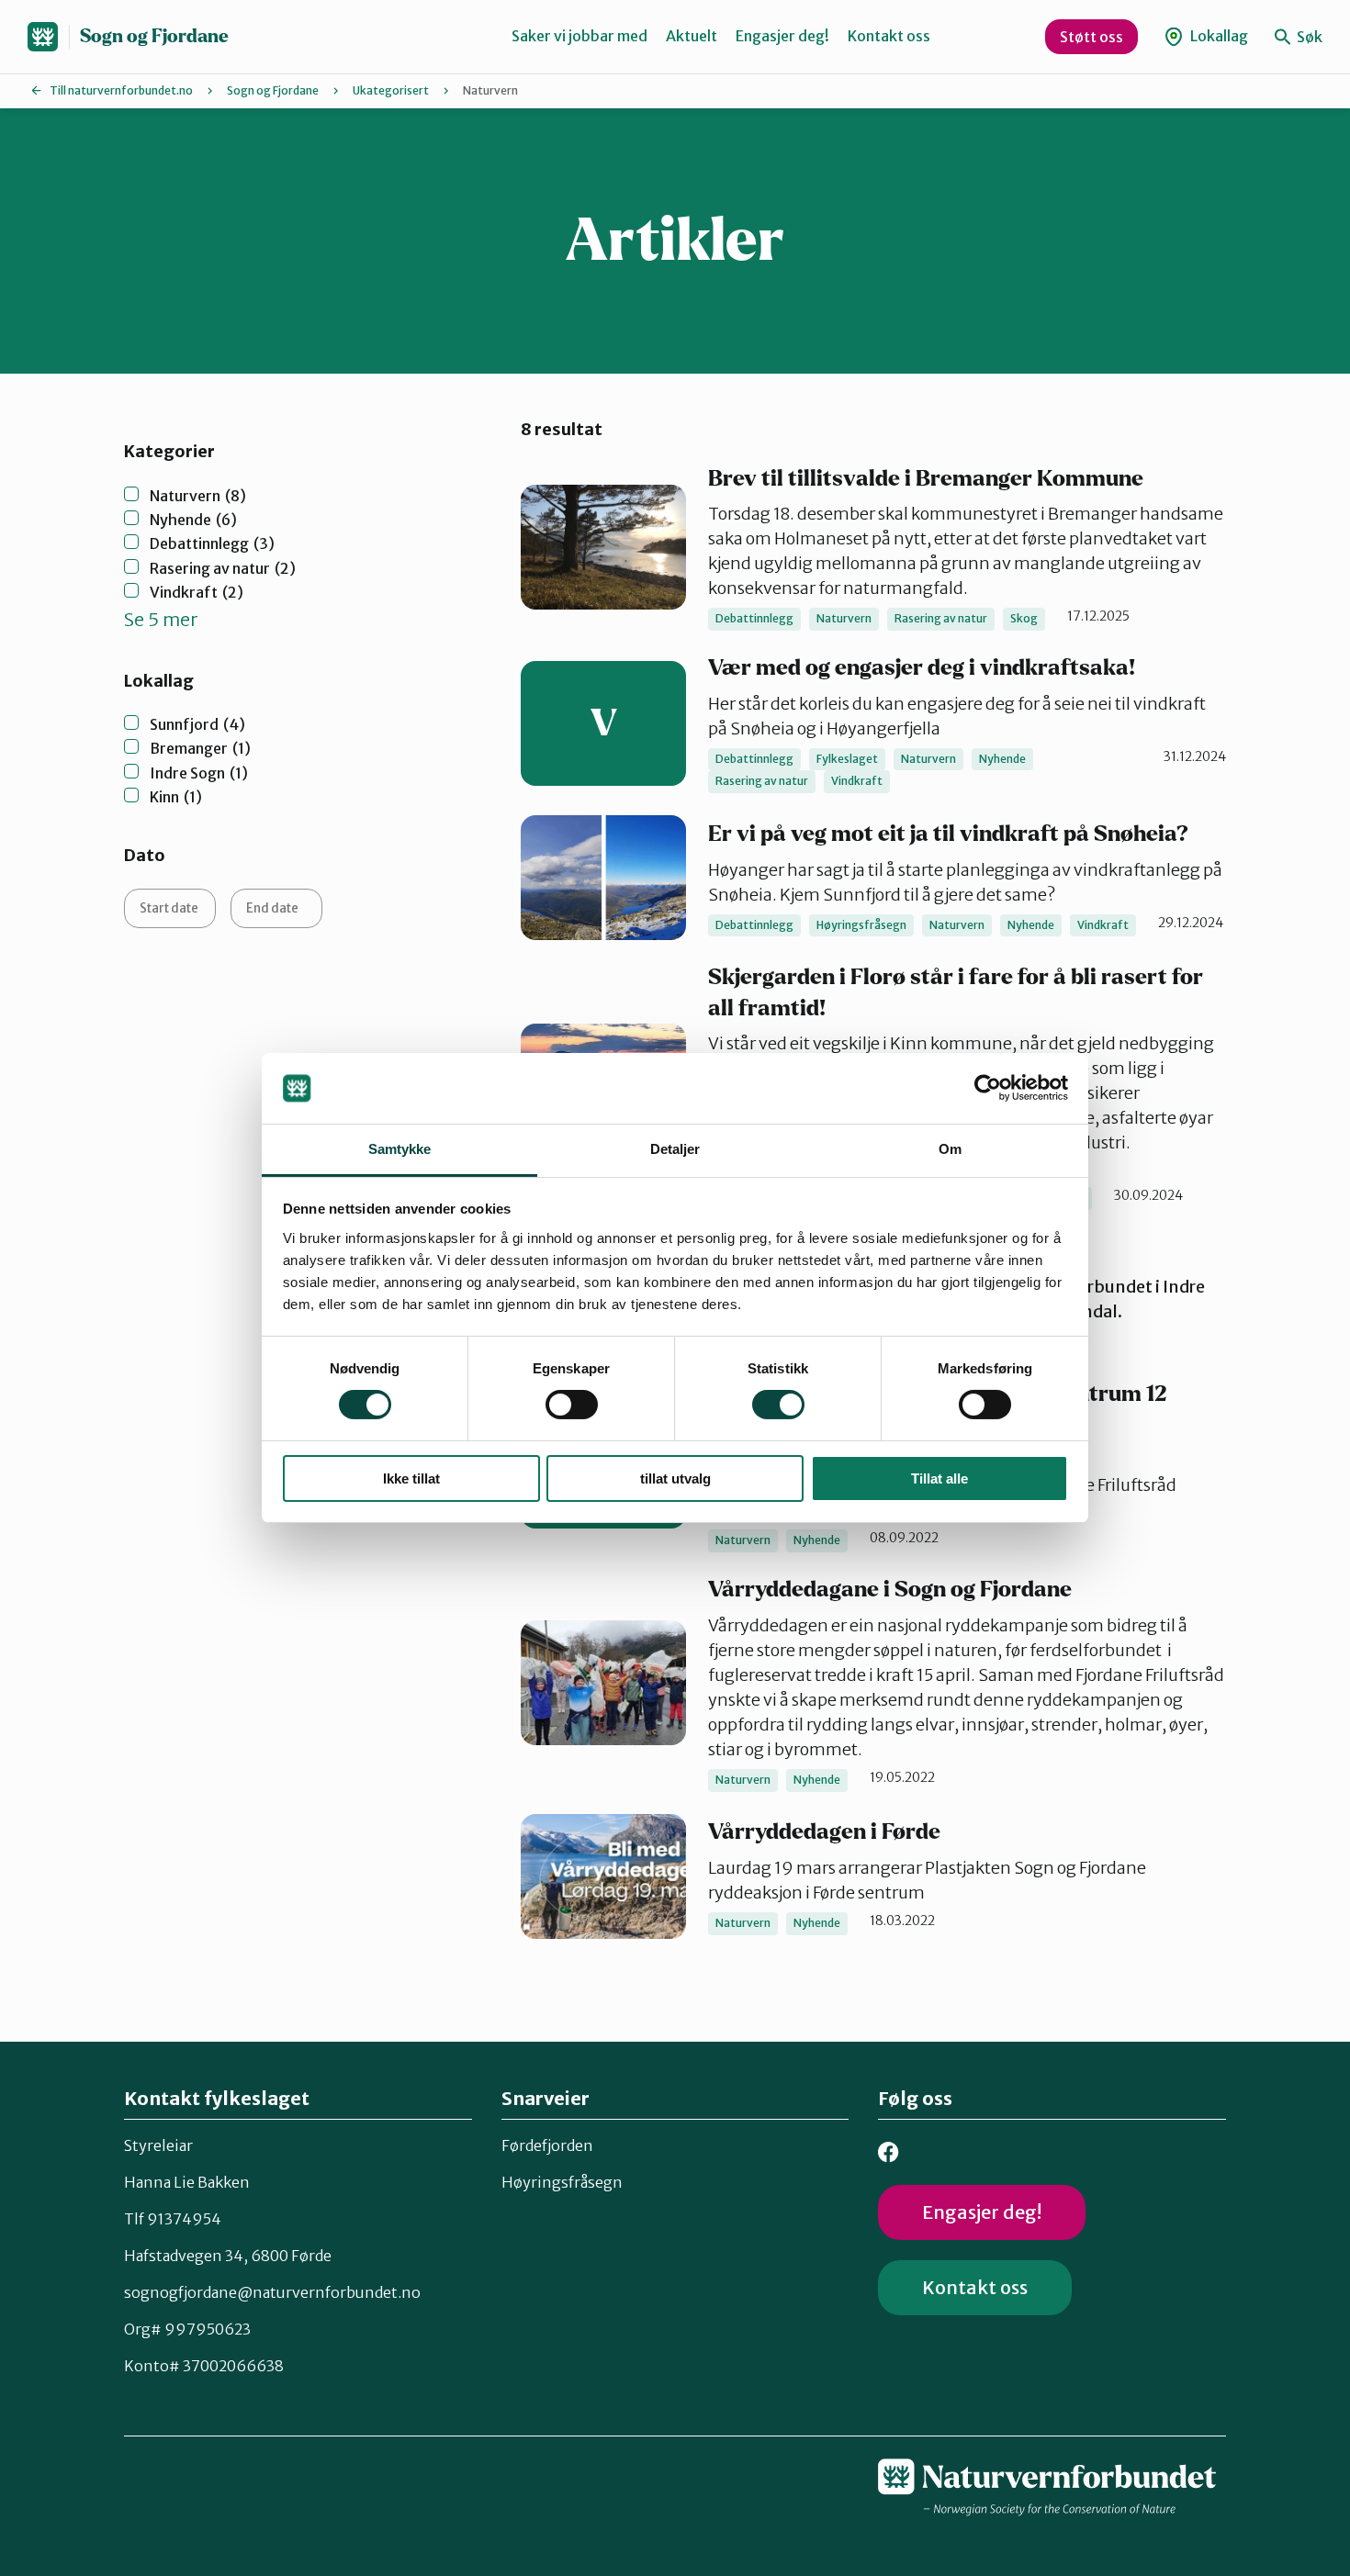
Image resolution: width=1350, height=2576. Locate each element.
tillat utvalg (675, 1478)
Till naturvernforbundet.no (121, 90)
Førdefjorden (547, 2145)
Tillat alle (939, 1478)
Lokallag (1218, 36)
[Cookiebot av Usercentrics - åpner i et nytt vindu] (988, 1088)
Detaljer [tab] (675, 1149)
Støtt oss (1091, 37)
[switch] (572, 1405)
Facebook (889, 2152)
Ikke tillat (411, 1478)
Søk (1308, 37)
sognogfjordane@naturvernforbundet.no (272, 2292)
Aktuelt (692, 36)
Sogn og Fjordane (154, 36)
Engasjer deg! (782, 36)
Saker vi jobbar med (579, 36)
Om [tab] (950, 1149)
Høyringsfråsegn (562, 2182)
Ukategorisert (391, 90)
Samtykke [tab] (400, 1149)
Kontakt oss (889, 36)
